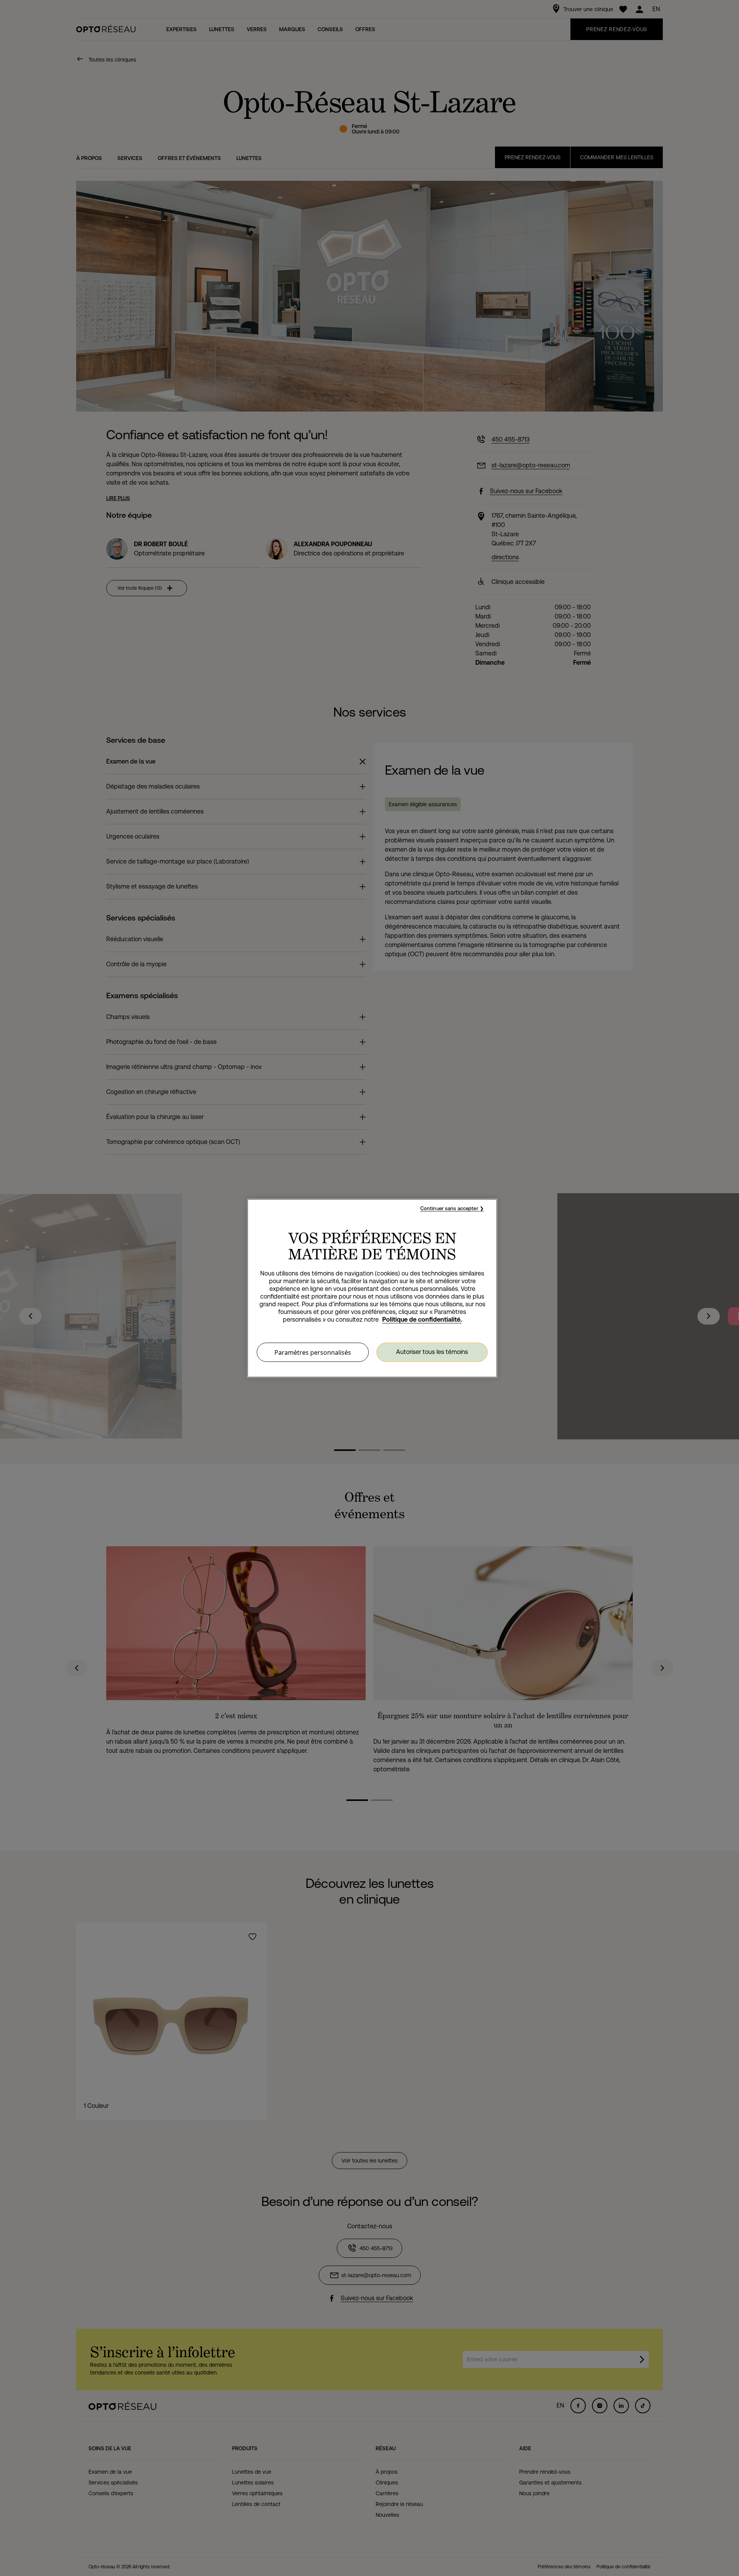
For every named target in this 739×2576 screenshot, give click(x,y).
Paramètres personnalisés (313, 1352)
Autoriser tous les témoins (432, 1352)
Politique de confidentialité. (422, 1319)
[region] (372, 1288)
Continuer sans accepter (449, 1208)
